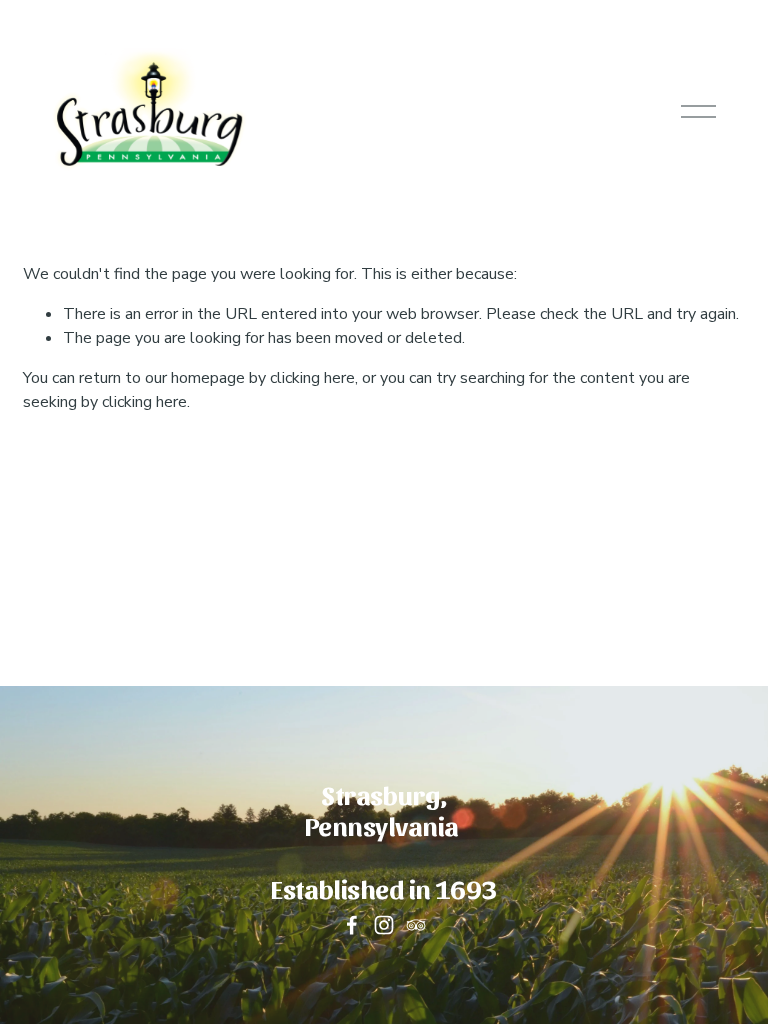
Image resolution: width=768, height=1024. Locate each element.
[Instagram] (384, 925)
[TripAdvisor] (416, 925)
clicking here (312, 378)
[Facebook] (352, 925)
